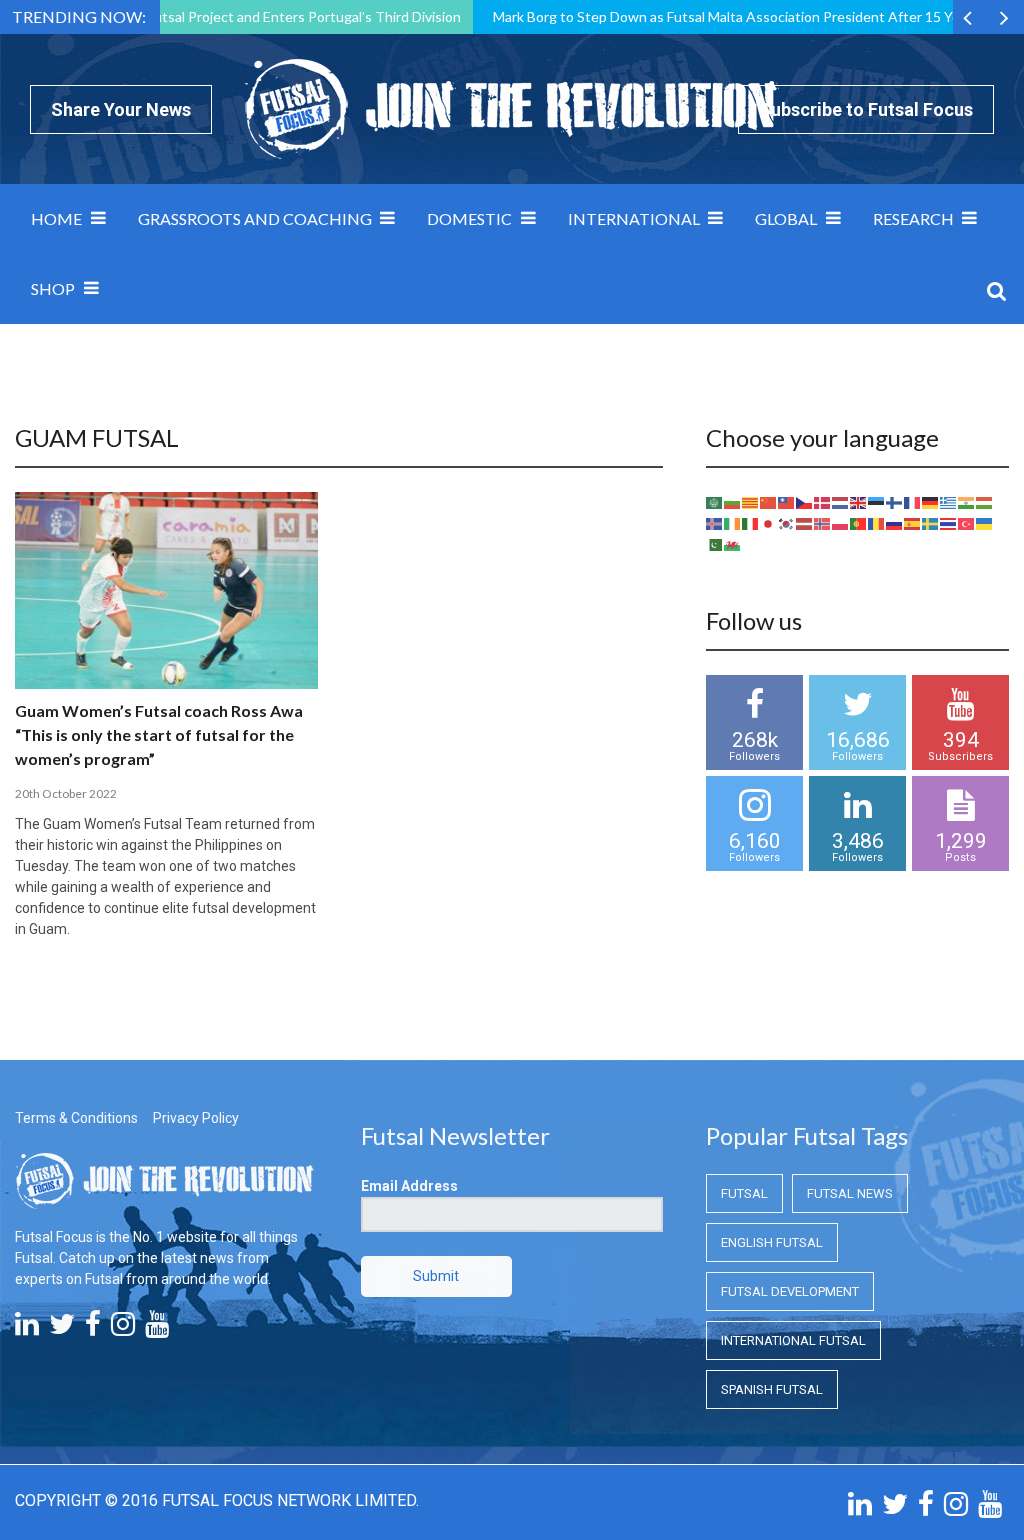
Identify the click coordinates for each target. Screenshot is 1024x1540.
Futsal (744, 1193)
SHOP (53, 288)
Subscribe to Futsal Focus (866, 109)
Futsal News (850, 1193)
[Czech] (805, 502)
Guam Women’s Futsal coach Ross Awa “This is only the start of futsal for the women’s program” (159, 734)
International (634, 218)
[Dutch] (841, 502)
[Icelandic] (715, 523)
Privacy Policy (196, 1118)
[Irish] (733, 523)
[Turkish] (967, 523)
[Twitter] (62, 1329)
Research (913, 218)
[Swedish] (931, 523)
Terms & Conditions (76, 1118)
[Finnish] (895, 502)
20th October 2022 (66, 793)
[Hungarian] (985, 502)
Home (56, 218)
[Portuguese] (859, 523)
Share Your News (121, 109)
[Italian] (751, 523)
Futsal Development (790, 1291)
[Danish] (823, 502)
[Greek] (949, 502)
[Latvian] (805, 523)
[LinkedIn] (27, 1329)
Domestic (469, 218)
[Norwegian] (823, 523)
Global (786, 218)
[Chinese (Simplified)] (769, 502)
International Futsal (793, 1340)
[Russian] (895, 523)
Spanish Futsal (772, 1389)
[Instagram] (123, 1329)
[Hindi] (967, 502)
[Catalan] (751, 502)
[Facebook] (93, 1329)
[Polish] (841, 523)
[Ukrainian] (985, 523)
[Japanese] (769, 523)
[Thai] (949, 523)
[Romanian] (877, 523)
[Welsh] (733, 544)
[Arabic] (715, 502)
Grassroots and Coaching (255, 218)
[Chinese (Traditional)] (787, 502)
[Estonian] (877, 502)
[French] (913, 502)
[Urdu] (715, 544)
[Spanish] (913, 523)
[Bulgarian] (733, 502)
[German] (931, 502)
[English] (859, 502)
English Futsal (772, 1242)
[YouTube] (157, 1329)
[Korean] (787, 523)
